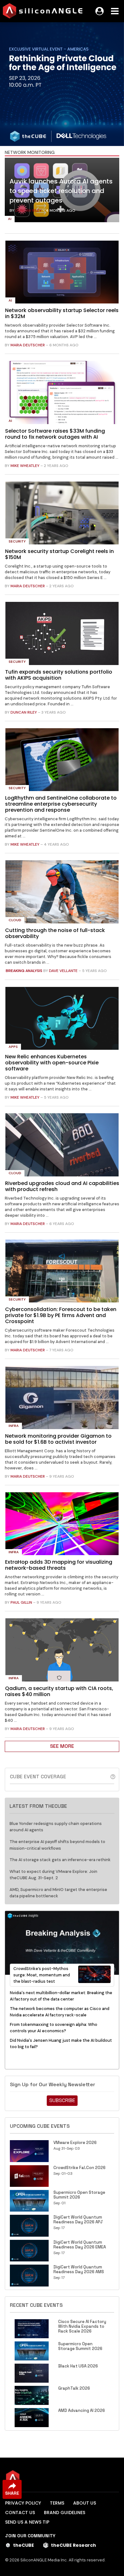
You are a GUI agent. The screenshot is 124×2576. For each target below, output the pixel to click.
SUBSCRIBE (62, 2100)
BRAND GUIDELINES (65, 2513)
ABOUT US (85, 2503)
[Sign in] (100, 11)
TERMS (57, 2503)
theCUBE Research (73, 2545)
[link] (62, 192)
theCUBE (24, 2545)
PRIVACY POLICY (23, 2503)
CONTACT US (20, 2513)
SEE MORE (62, 1746)
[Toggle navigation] (115, 11)
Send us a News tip (27, 2522)
